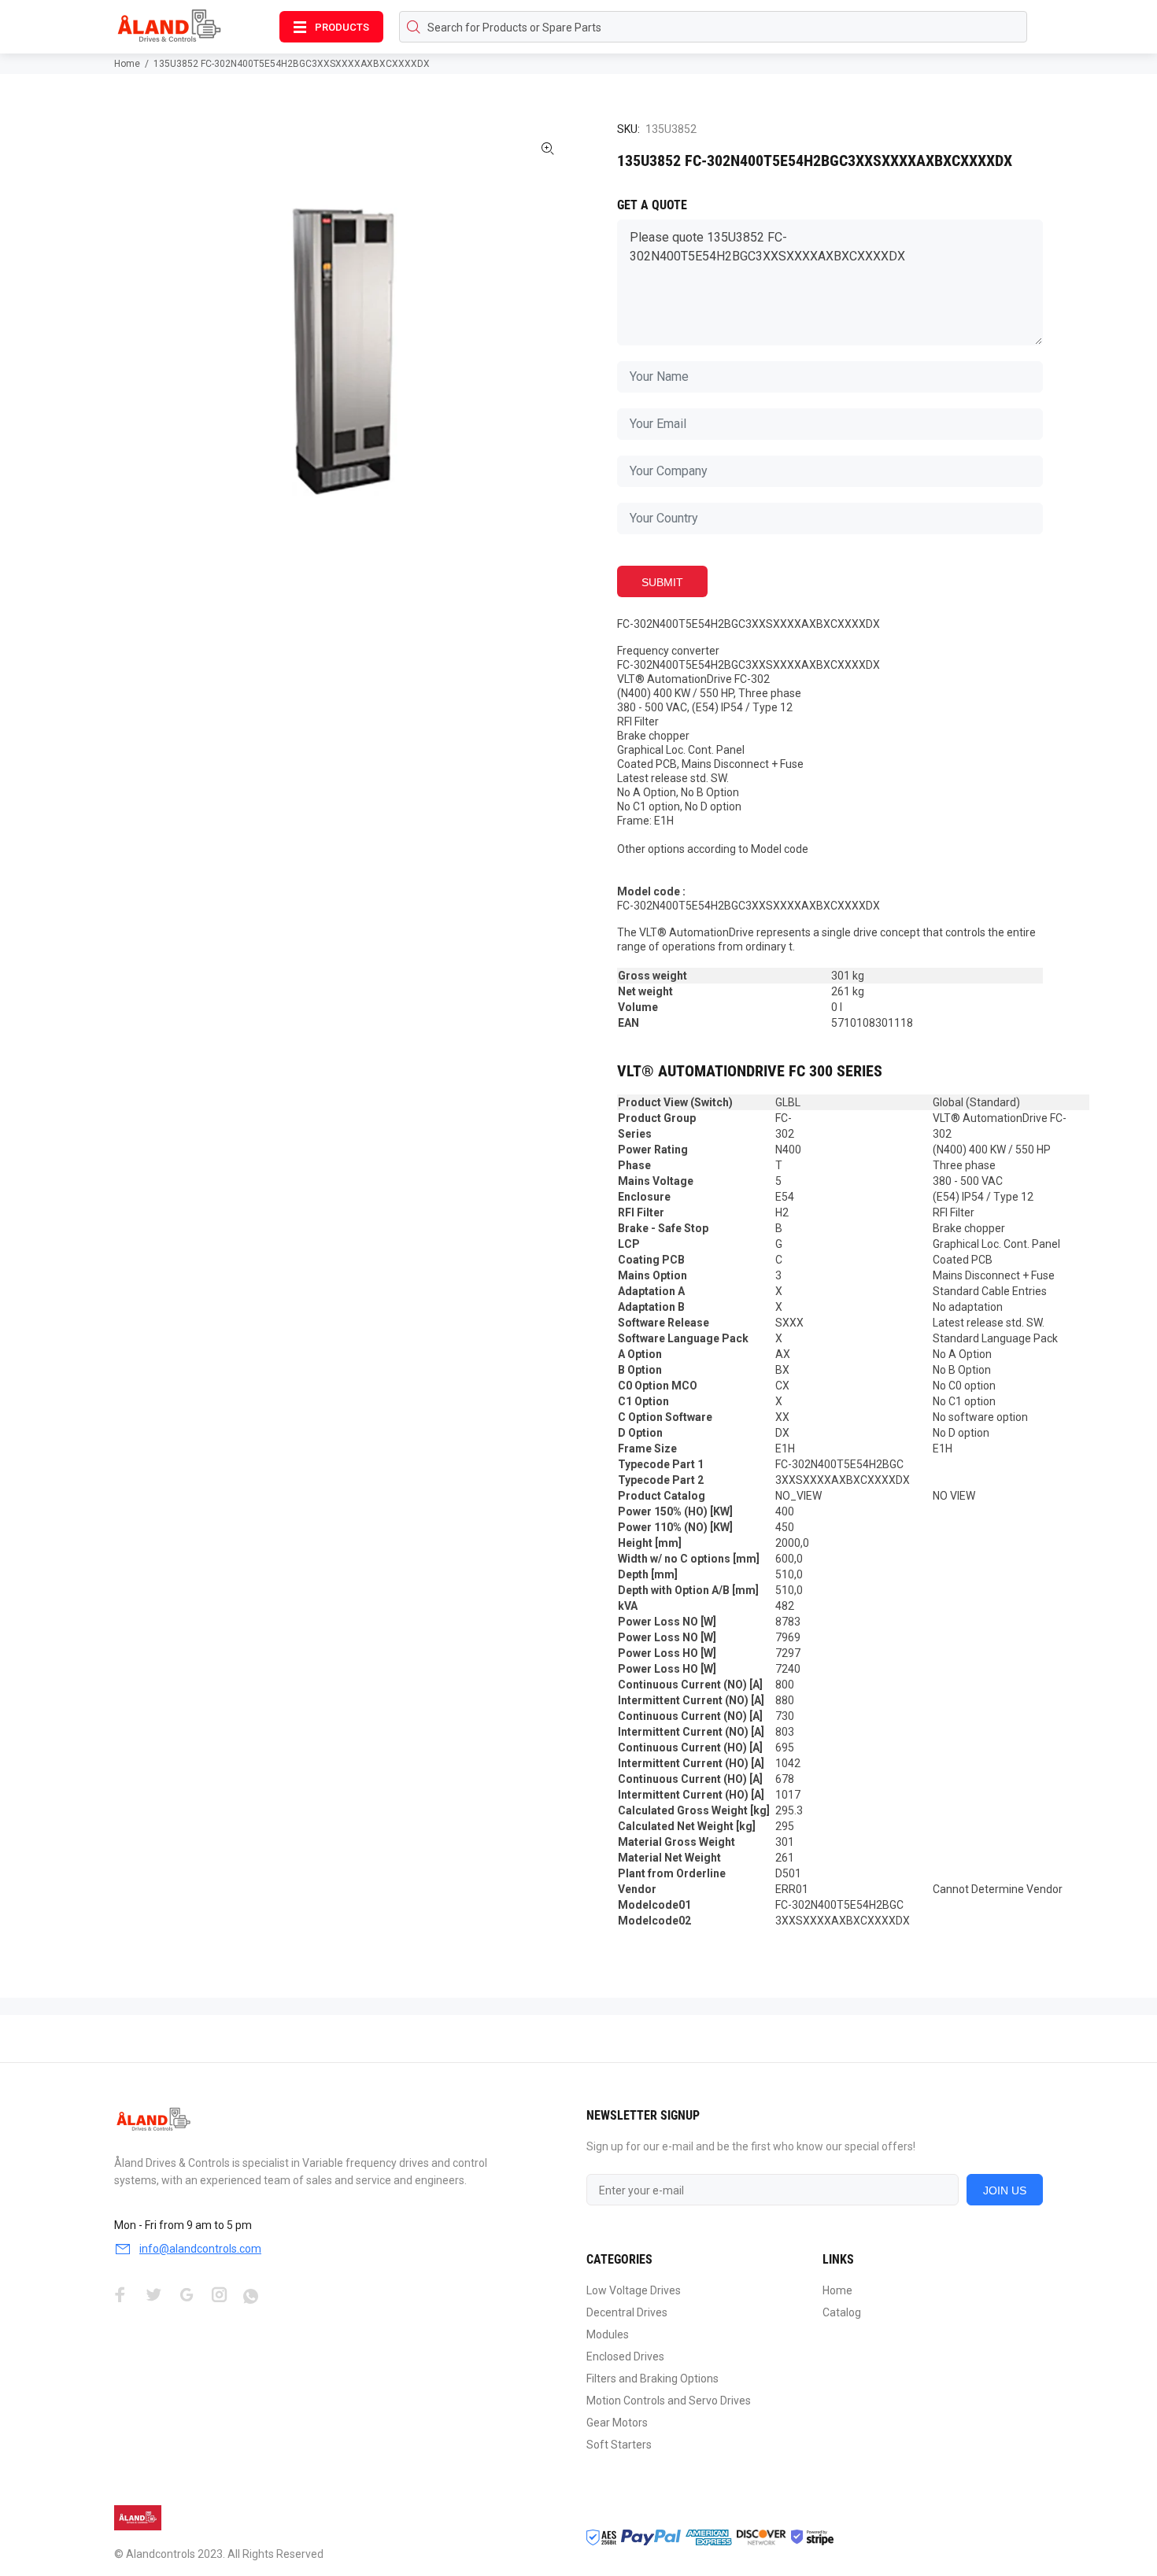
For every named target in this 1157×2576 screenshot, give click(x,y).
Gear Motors (617, 2423)
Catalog (842, 2312)
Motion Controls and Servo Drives (669, 2401)
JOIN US (1005, 2190)
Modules (608, 2334)
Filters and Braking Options (652, 2379)
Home (127, 64)
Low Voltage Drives (634, 2290)
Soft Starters (619, 2445)
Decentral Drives (627, 2312)
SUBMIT (662, 582)
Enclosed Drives (625, 2356)
